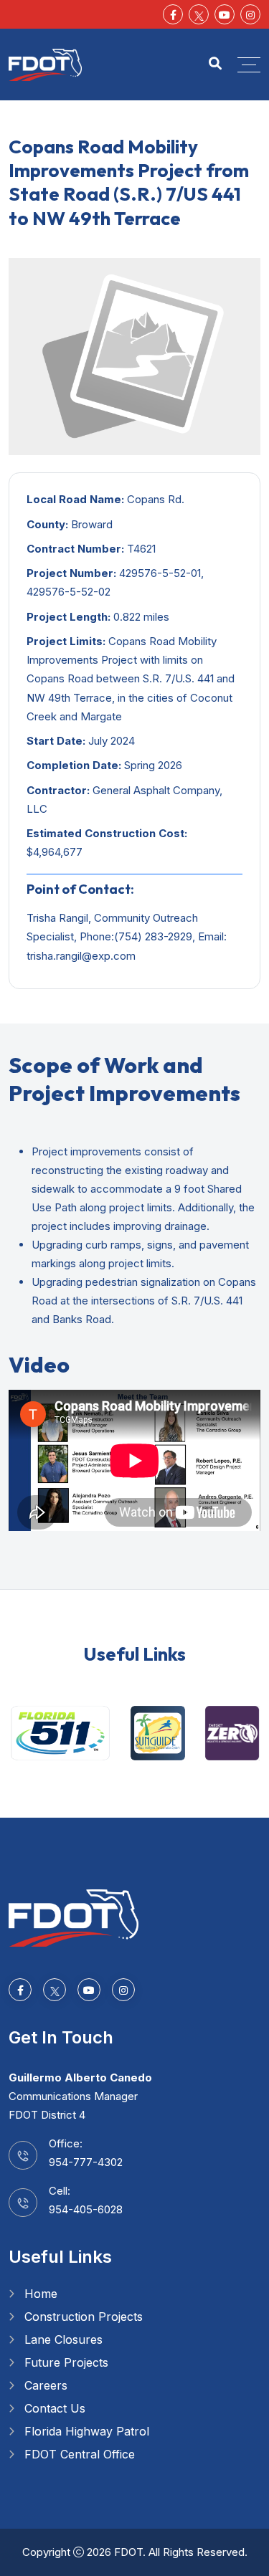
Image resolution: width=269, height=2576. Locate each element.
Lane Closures (63, 2339)
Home (41, 2294)
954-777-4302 (86, 2162)
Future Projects (66, 2362)
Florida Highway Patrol (87, 2431)
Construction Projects (84, 2317)
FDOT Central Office (80, 2454)
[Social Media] (199, 14)
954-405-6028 (86, 2209)
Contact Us (55, 2408)
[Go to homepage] (74, 1917)
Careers (46, 2385)
